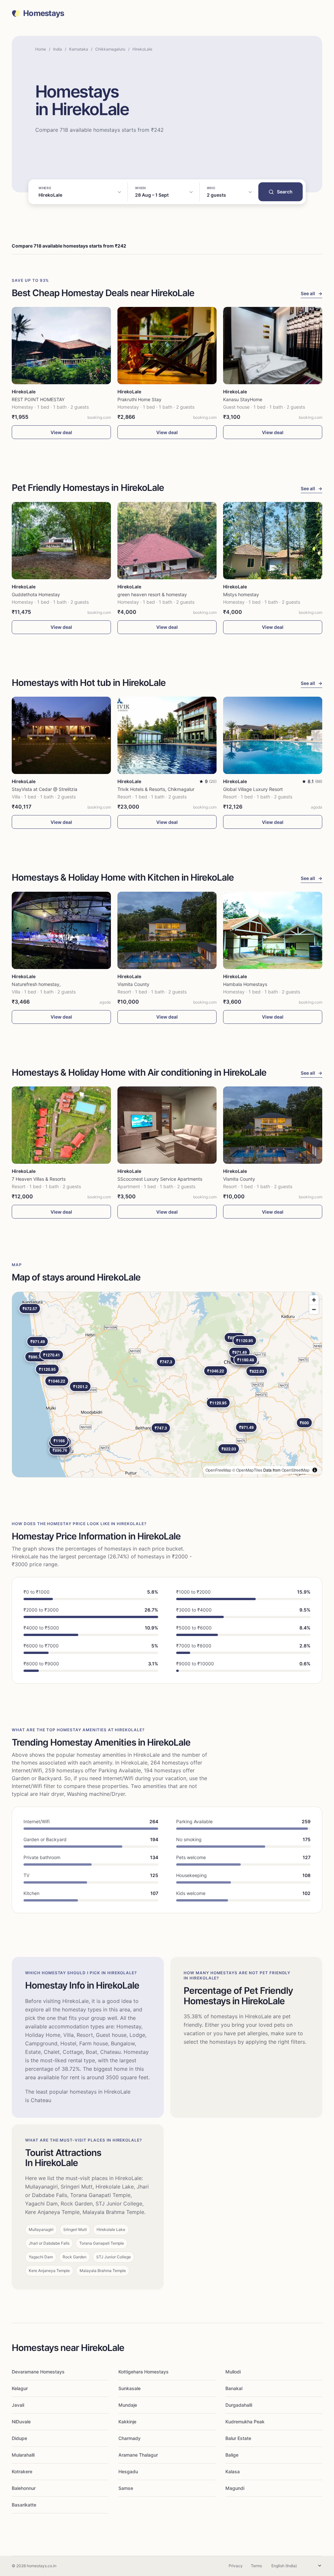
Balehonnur (24, 2488)
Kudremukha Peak (245, 2422)
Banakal (234, 2388)
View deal (61, 432)
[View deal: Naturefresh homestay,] (61, 930)
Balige (232, 2455)
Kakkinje (127, 2422)
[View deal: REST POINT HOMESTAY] (61, 346)
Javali (18, 2405)
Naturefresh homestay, (36, 984)
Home (41, 49)
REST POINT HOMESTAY (38, 399)
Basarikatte (24, 2505)
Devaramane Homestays (38, 2372)
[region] (167, 1385)
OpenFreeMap (218, 1470)
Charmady (129, 2438)
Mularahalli (23, 2455)
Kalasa (233, 2471)
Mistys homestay (241, 594)
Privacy (236, 2566)
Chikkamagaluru (110, 49)
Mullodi (233, 2372)
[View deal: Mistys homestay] (273, 541)
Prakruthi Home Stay (139, 399)
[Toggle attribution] (315, 1470)
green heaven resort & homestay (152, 594)
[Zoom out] (314, 1309)
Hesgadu (128, 2471)
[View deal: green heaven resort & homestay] (167, 541)
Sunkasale (129, 2388)
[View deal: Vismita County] (167, 930)
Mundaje (128, 2405)
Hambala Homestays (245, 984)
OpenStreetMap (296, 1470)
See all (311, 293)
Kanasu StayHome (243, 399)
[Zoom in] (314, 1300)
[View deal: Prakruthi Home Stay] (167, 346)
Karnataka (79, 49)
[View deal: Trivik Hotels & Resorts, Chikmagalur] (167, 735)
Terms (256, 2566)
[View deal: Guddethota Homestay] (61, 541)
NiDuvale (21, 2422)
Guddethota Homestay (36, 594)
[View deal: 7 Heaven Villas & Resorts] (61, 1125)
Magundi (235, 2488)
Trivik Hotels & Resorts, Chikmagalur (156, 789)
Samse (126, 2488)
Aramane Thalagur (138, 2455)
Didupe (19, 2438)
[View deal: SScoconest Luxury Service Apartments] (167, 1125)
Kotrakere (22, 2471)
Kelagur (20, 2388)
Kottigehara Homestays (144, 2372)
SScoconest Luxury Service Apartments (160, 1179)
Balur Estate (238, 2438)
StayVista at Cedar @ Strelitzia (45, 789)
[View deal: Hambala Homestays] (273, 930)
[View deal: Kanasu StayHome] (273, 346)
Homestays (44, 13)
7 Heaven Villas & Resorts (39, 1179)
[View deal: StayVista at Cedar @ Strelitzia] (61, 735)
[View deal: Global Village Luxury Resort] (273, 735)
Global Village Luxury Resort (253, 789)
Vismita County (133, 984)
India (58, 49)
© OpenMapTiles (247, 1470)
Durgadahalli (239, 2405)
